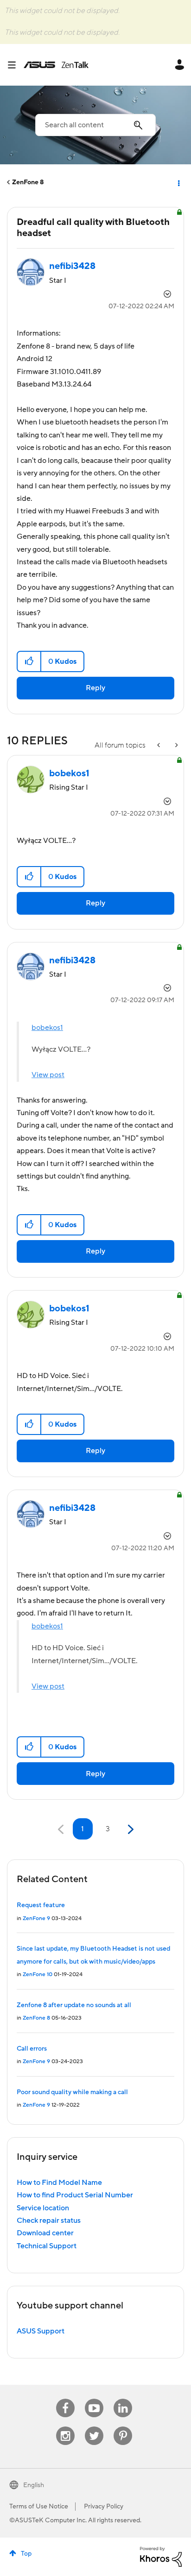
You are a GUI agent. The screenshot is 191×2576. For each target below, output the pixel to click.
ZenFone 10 (38, 1974)
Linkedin (123, 2399)
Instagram (66, 2427)
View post (48, 1075)
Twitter (94, 2427)
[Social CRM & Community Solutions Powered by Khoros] (161, 2556)
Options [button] (178, 182)
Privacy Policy (104, 2507)
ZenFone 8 (28, 182)
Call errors (32, 2049)
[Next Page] (130, 1830)
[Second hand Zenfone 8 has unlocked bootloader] (176, 745)
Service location (43, 2208)
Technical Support (47, 2246)
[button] (29, 661)
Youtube (94, 2399)
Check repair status (49, 2220)
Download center (45, 2233)
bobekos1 (47, 1028)
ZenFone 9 (36, 1918)
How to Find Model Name (59, 2183)
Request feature (41, 1905)
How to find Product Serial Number (75, 2195)
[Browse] (15, 65)
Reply (95, 688)
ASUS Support (41, 2331)
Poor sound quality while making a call (72, 2092)
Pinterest (123, 2427)
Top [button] (26, 2554)
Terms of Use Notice (39, 2507)
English (34, 2485)
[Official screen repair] (159, 745)
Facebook (65, 2399)
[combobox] (95, 125)
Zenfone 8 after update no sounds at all (74, 2005)
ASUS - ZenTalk (56, 65)
